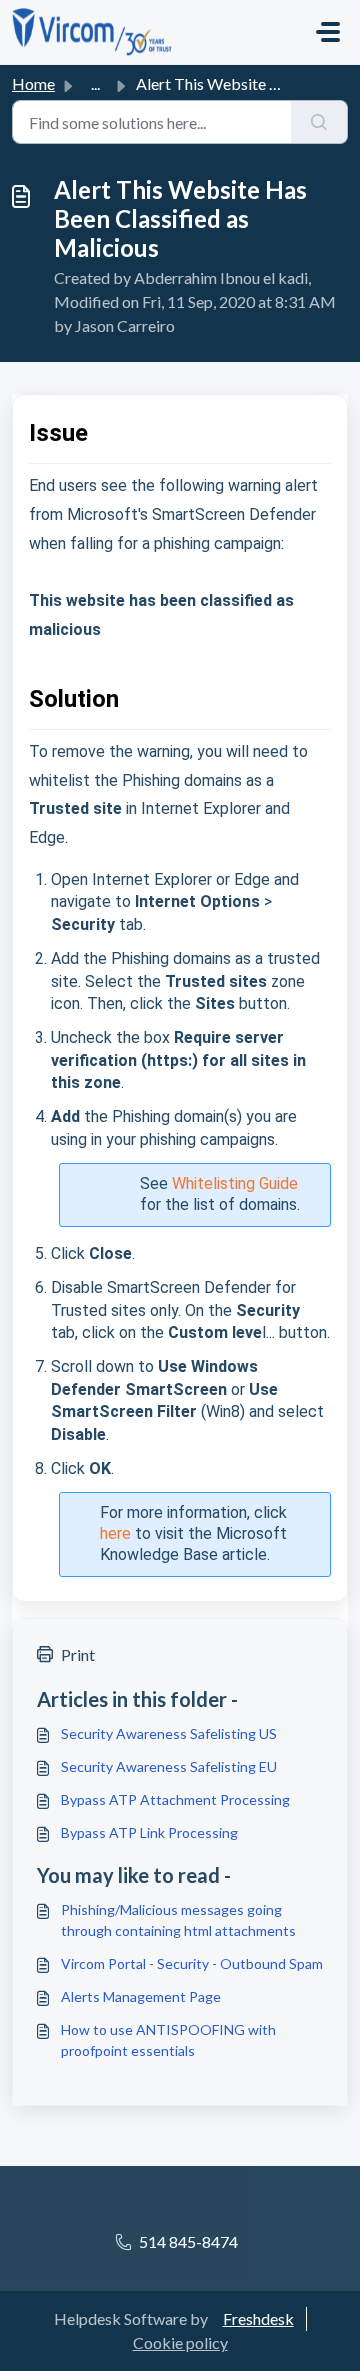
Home (33, 83)
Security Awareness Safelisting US (169, 1733)
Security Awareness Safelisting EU (169, 1766)
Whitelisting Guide (235, 1183)
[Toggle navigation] (328, 32)
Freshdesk (258, 2318)
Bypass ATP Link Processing (149, 1832)
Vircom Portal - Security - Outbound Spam (192, 1963)
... (95, 83)
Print (78, 1654)
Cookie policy (180, 2342)
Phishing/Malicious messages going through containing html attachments (178, 1920)
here (115, 1533)
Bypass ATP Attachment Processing (175, 1799)
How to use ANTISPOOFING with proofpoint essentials (168, 2040)
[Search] (319, 122)
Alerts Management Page (141, 1996)
